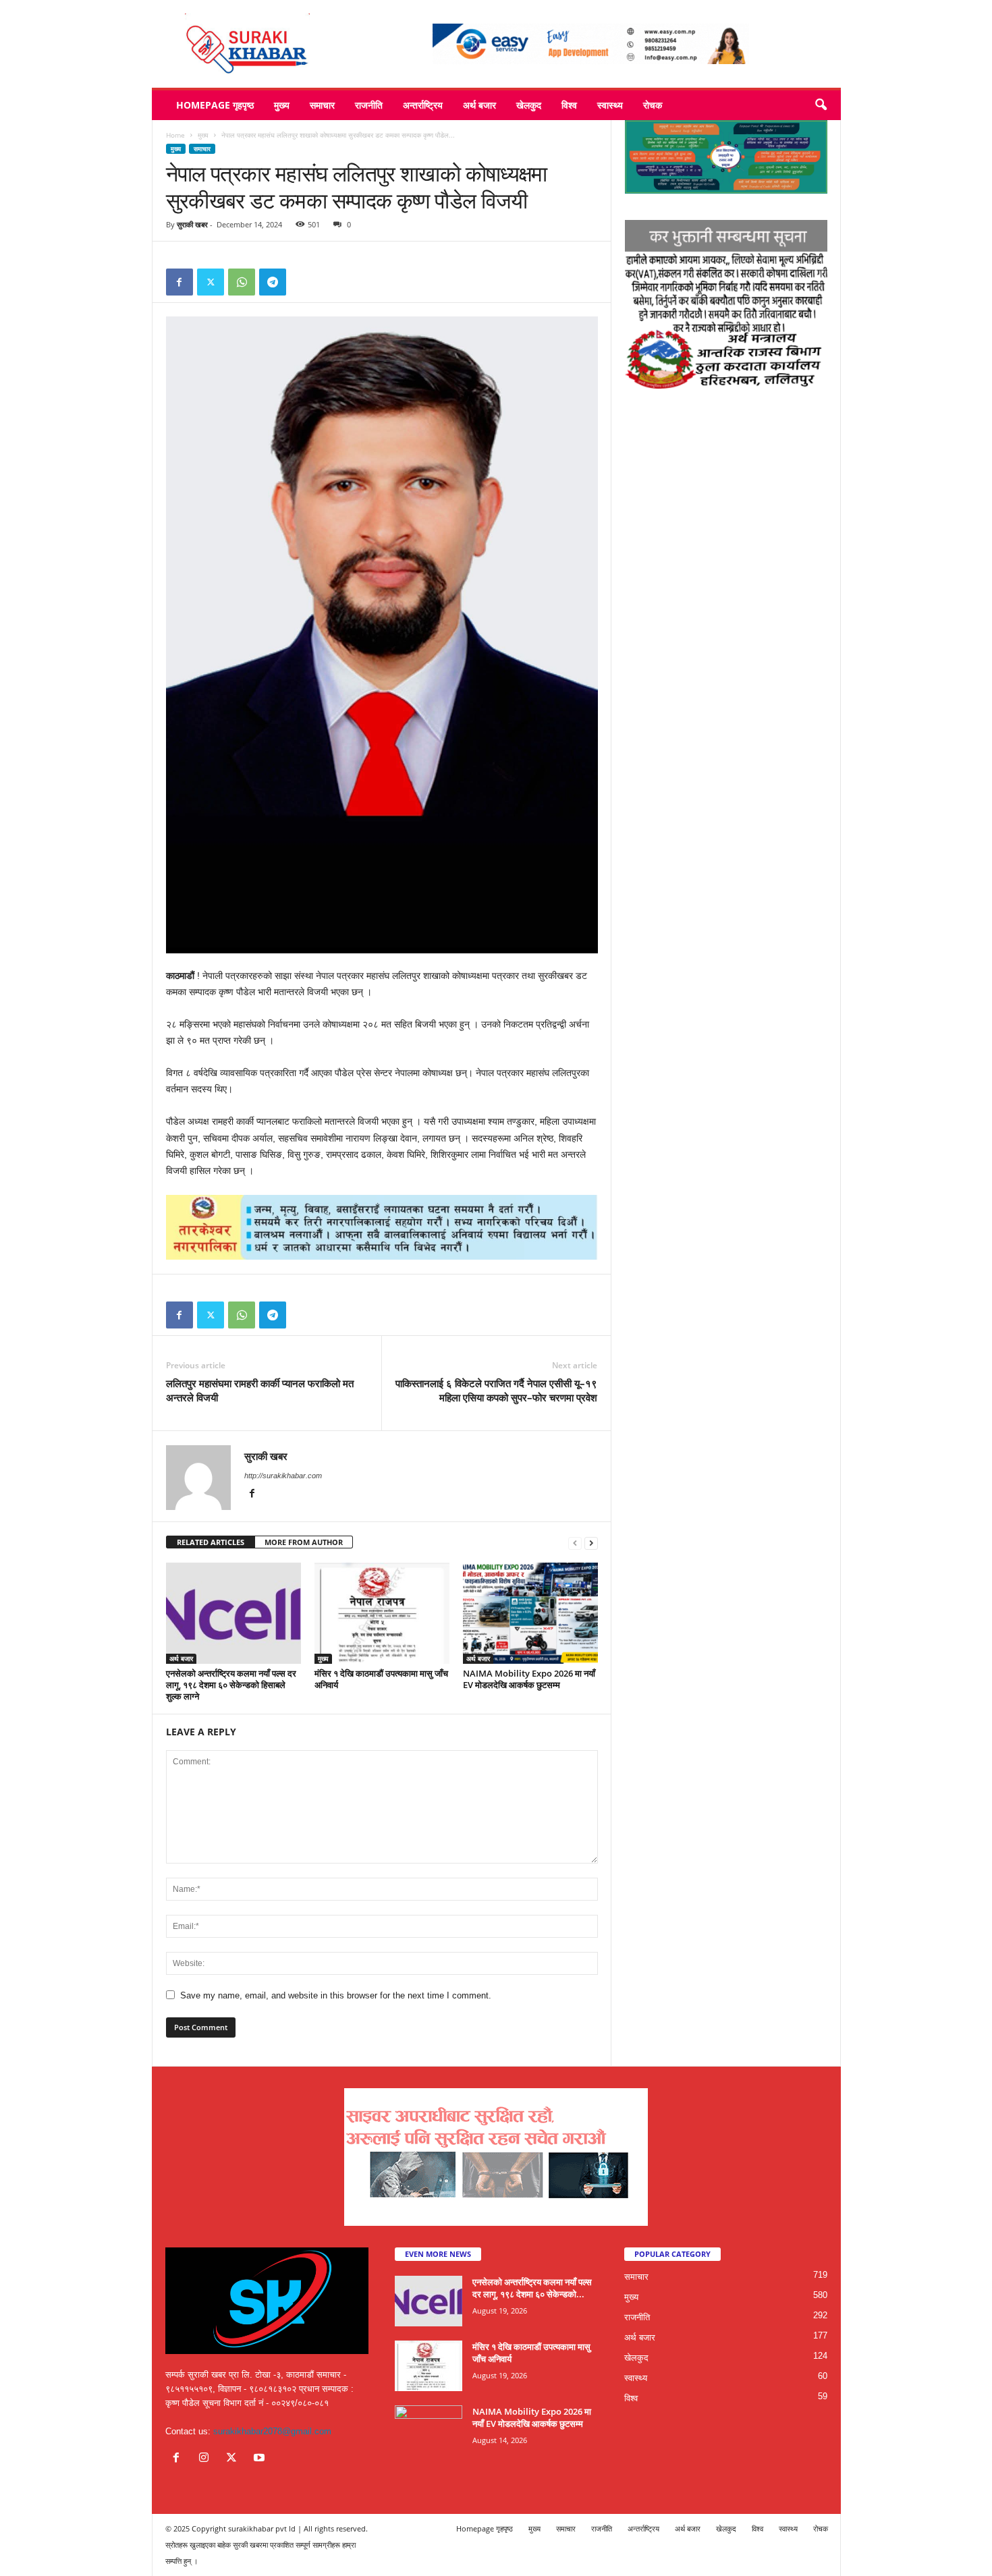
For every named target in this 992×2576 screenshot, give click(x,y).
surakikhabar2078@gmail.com (272, 2431)
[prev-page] (575, 1543)
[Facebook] (180, 282)
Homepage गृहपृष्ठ (215, 105)
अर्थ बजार (479, 105)
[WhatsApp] (242, 282)
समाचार (322, 105)
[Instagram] (207, 2459)
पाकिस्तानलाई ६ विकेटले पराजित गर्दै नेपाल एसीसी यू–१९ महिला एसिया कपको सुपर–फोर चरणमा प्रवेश (496, 1390)
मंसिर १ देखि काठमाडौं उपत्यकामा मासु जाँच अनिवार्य (381, 1679)
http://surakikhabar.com (283, 1476)
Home (175, 135)
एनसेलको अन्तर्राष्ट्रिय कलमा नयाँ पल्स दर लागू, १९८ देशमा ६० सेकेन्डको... (532, 2288)
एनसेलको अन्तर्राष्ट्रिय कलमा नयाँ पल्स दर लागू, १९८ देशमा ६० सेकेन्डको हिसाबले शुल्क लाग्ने (231, 1685)
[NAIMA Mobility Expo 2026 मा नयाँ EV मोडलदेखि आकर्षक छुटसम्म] (530, 1613)
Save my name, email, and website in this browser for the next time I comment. (336, 1995)
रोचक (653, 105)
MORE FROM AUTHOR (304, 1542)
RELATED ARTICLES (211, 1542)
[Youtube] (261, 2459)
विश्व (569, 105)
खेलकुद (529, 105)
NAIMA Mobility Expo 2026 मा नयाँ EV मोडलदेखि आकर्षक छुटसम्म (529, 1679)
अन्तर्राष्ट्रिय (423, 105)
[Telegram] (273, 282)
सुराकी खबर (192, 224)
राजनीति (369, 105)
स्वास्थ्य (610, 105)
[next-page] (591, 1543)
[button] (821, 105)
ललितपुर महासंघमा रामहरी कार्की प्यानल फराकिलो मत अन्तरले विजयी (260, 1390)
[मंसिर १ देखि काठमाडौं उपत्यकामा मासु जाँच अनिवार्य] (382, 1613)
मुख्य (282, 105)
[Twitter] (211, 282)
